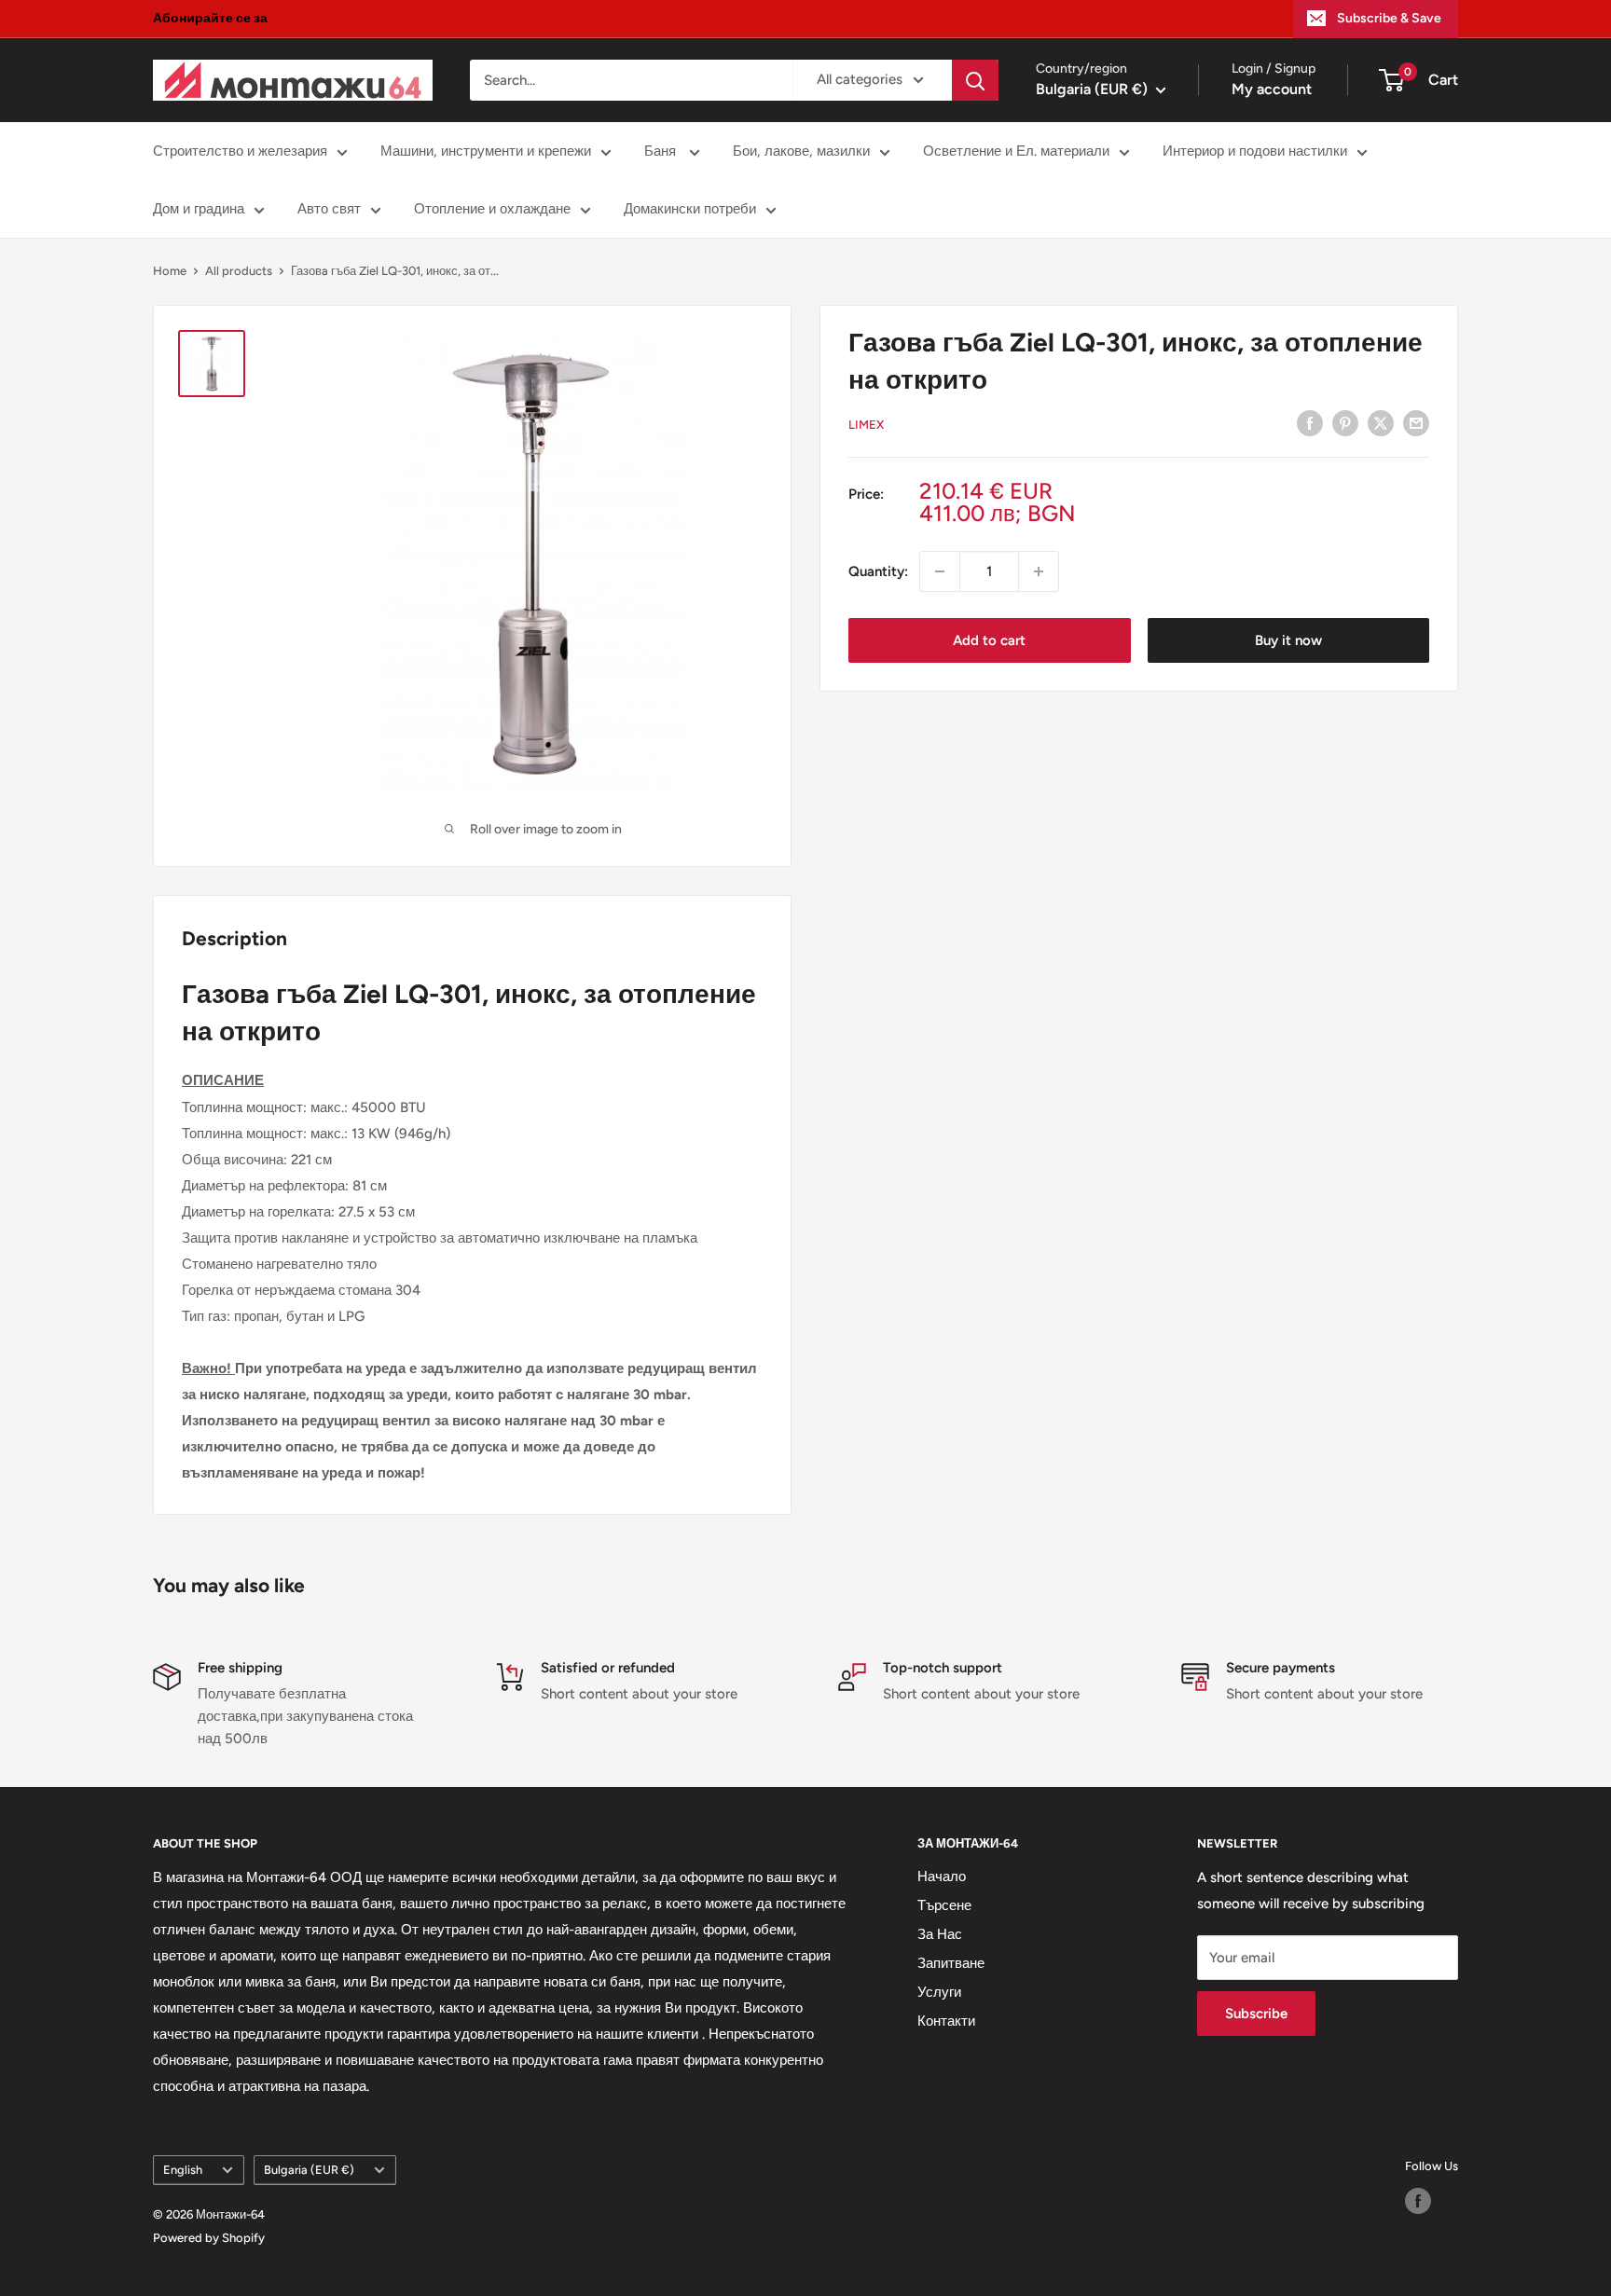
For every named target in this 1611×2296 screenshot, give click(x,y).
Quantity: (878, 571)
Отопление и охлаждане (492, 209)
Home (170, 271)
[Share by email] (1416, 423)
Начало (942, 1877)
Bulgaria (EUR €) (309, 2170)
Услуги (939, 1992)
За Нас (940, 1934)
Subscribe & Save (1389, 18)
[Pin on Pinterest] (1345, 423)
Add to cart (989, 640)
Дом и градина (199, 209)
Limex (866, 425)
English (183, 2170)
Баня (662, 151)
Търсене (944, 1905)
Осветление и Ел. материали (1016, 151)
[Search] (975, 80)
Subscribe (1256, 2014)
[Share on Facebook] (1310, 423)
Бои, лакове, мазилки (801, 151)
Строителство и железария (240, 151)
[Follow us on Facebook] (1418, 2201)
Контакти (946, 2021)
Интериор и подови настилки (1255, 151)
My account (1272, 89)
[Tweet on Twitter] (1381, 423)
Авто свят (329, 209)
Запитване (951, 1963)
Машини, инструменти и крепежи (486, 151)
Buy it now (1288, 640)
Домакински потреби (690, 209)
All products (239, 271)
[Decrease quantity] (940, 571)
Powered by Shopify (209, 2238)
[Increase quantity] (1039, 571)
